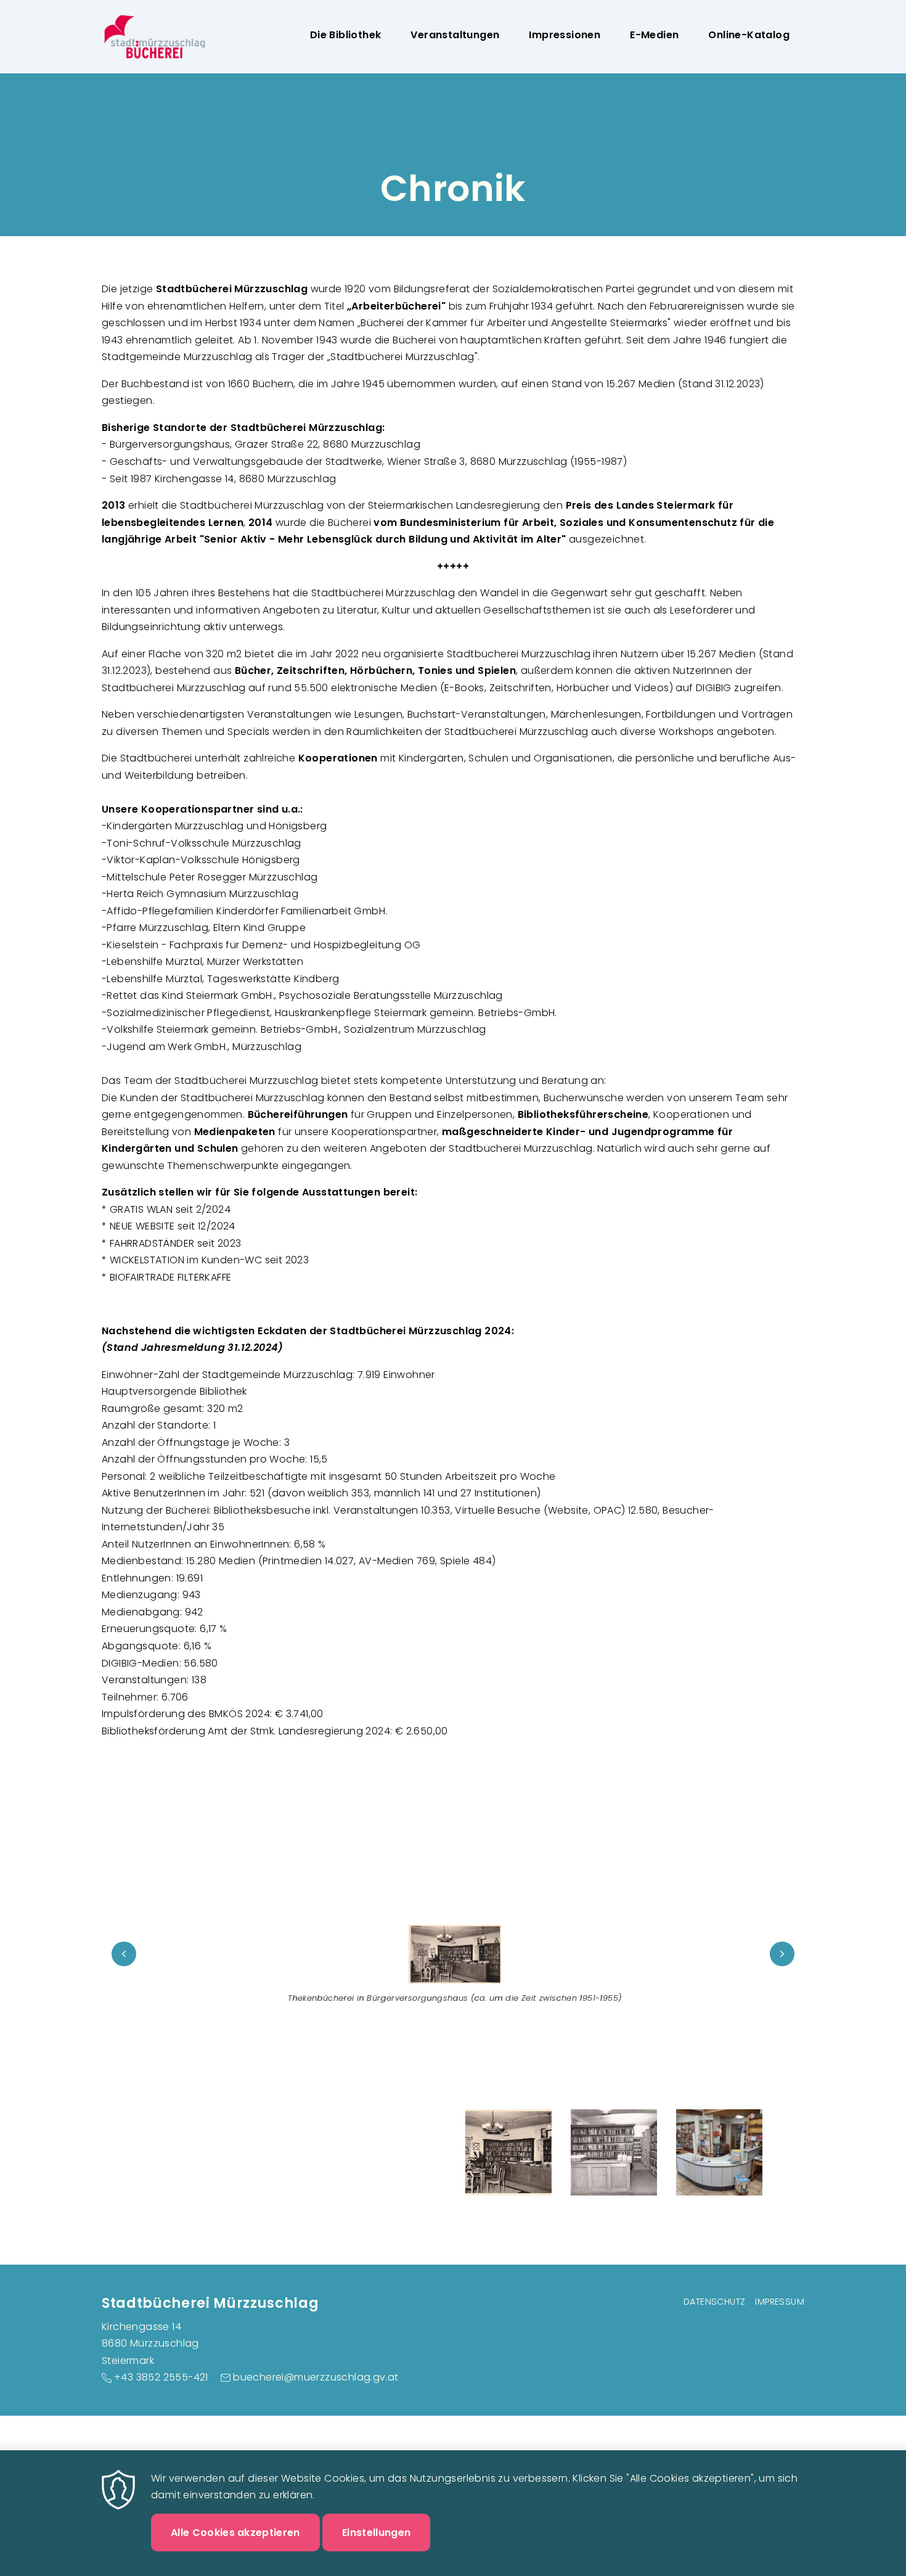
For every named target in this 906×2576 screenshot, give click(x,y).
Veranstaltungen (455, 35)
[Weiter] (782, 1954)
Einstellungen (376, 2532)
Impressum (780, 2302)
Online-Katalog (749, 35)
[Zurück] (124, 1954)
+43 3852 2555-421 (161, 2377)
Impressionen (565, 35)
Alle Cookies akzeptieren (235, 2532)
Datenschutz (714, 2302)
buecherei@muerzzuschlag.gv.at (316, 2377)
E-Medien (654, 35)
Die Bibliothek (346, 35)
